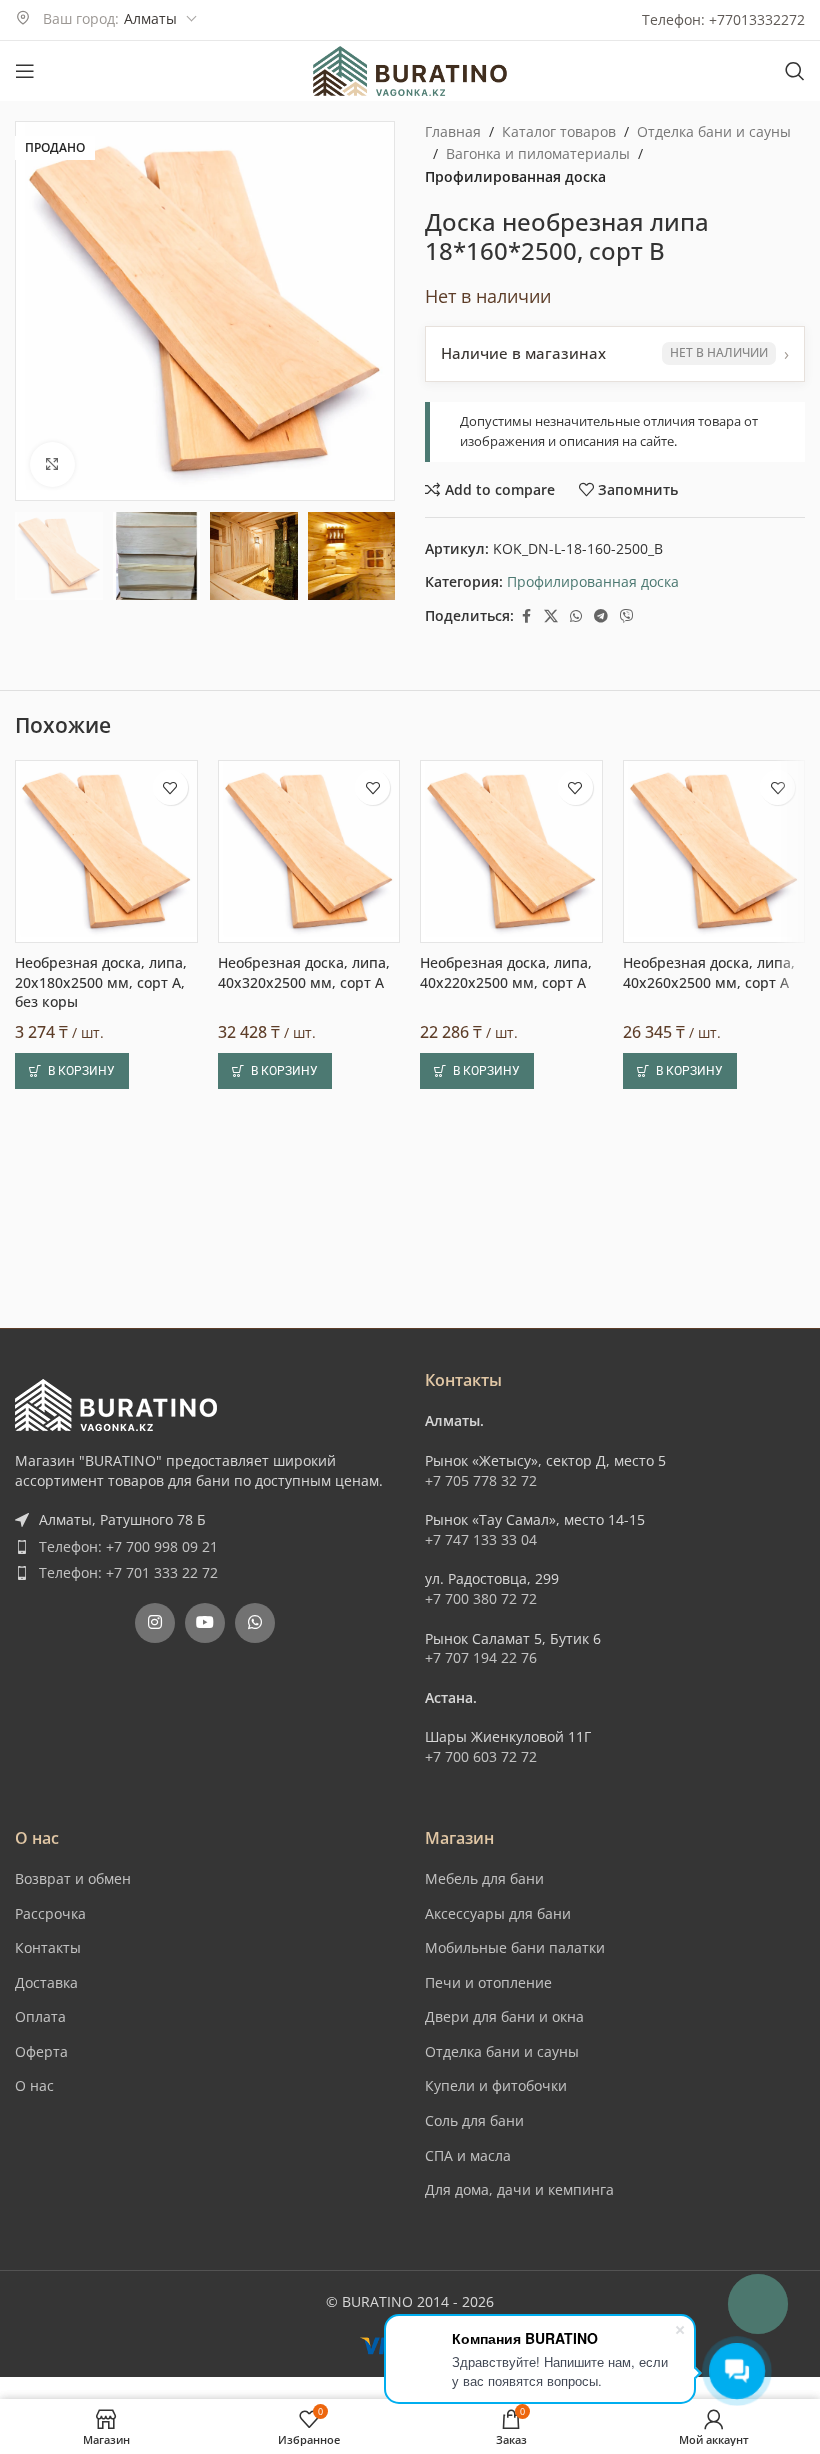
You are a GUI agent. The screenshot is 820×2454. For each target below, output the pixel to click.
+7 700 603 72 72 (481, 1756)
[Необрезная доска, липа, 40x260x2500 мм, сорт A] (714, 851)
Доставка (46, 1982)
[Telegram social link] (601, 616)
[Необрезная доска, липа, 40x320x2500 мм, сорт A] (309, 851)
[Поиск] (795, 71)
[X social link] (551, 616)
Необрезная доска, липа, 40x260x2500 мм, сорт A (709, 972)
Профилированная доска (515, 176)
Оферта (41, 2051)
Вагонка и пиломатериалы (538, 153)
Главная (453, 131)
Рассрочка (50, 1913)
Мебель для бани (484, 1878)
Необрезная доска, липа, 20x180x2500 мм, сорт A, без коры (101, 982)
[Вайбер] (627, 616)
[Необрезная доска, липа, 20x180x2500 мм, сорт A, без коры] (106, 851)
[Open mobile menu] (25, 71)
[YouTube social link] (205, 1623)
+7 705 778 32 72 (481, 1480)
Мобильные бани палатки (515, 1947)
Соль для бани (474, 2120)
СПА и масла (468, 2155)
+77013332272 (757, 19)
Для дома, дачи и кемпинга (519, 2189)
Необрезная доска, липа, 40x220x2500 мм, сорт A (506, 972)
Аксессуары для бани (498, 1913)
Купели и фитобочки (496, 2085)
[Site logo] (410, 69)
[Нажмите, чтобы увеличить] (52, 464)
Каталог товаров (559, 131)
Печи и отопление (488, 1982)
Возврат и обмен (73, 1878)
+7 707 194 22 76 (481, 1657)
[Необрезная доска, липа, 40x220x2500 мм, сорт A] (511, 851)
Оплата (40, 2016)
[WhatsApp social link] (576, 616)
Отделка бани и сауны (714, 131)
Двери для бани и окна (504, 2016)
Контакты (48, 1947)
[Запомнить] (170, 787)
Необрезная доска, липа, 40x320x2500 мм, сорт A (304, 972)
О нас (34, 2085)
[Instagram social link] (155, 1623)
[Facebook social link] (526, 616)
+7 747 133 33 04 (481, 1539)
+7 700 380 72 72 (481, 1598)
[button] (72, 1071)
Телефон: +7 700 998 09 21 (128, 1546)
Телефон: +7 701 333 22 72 (128, 1572)
